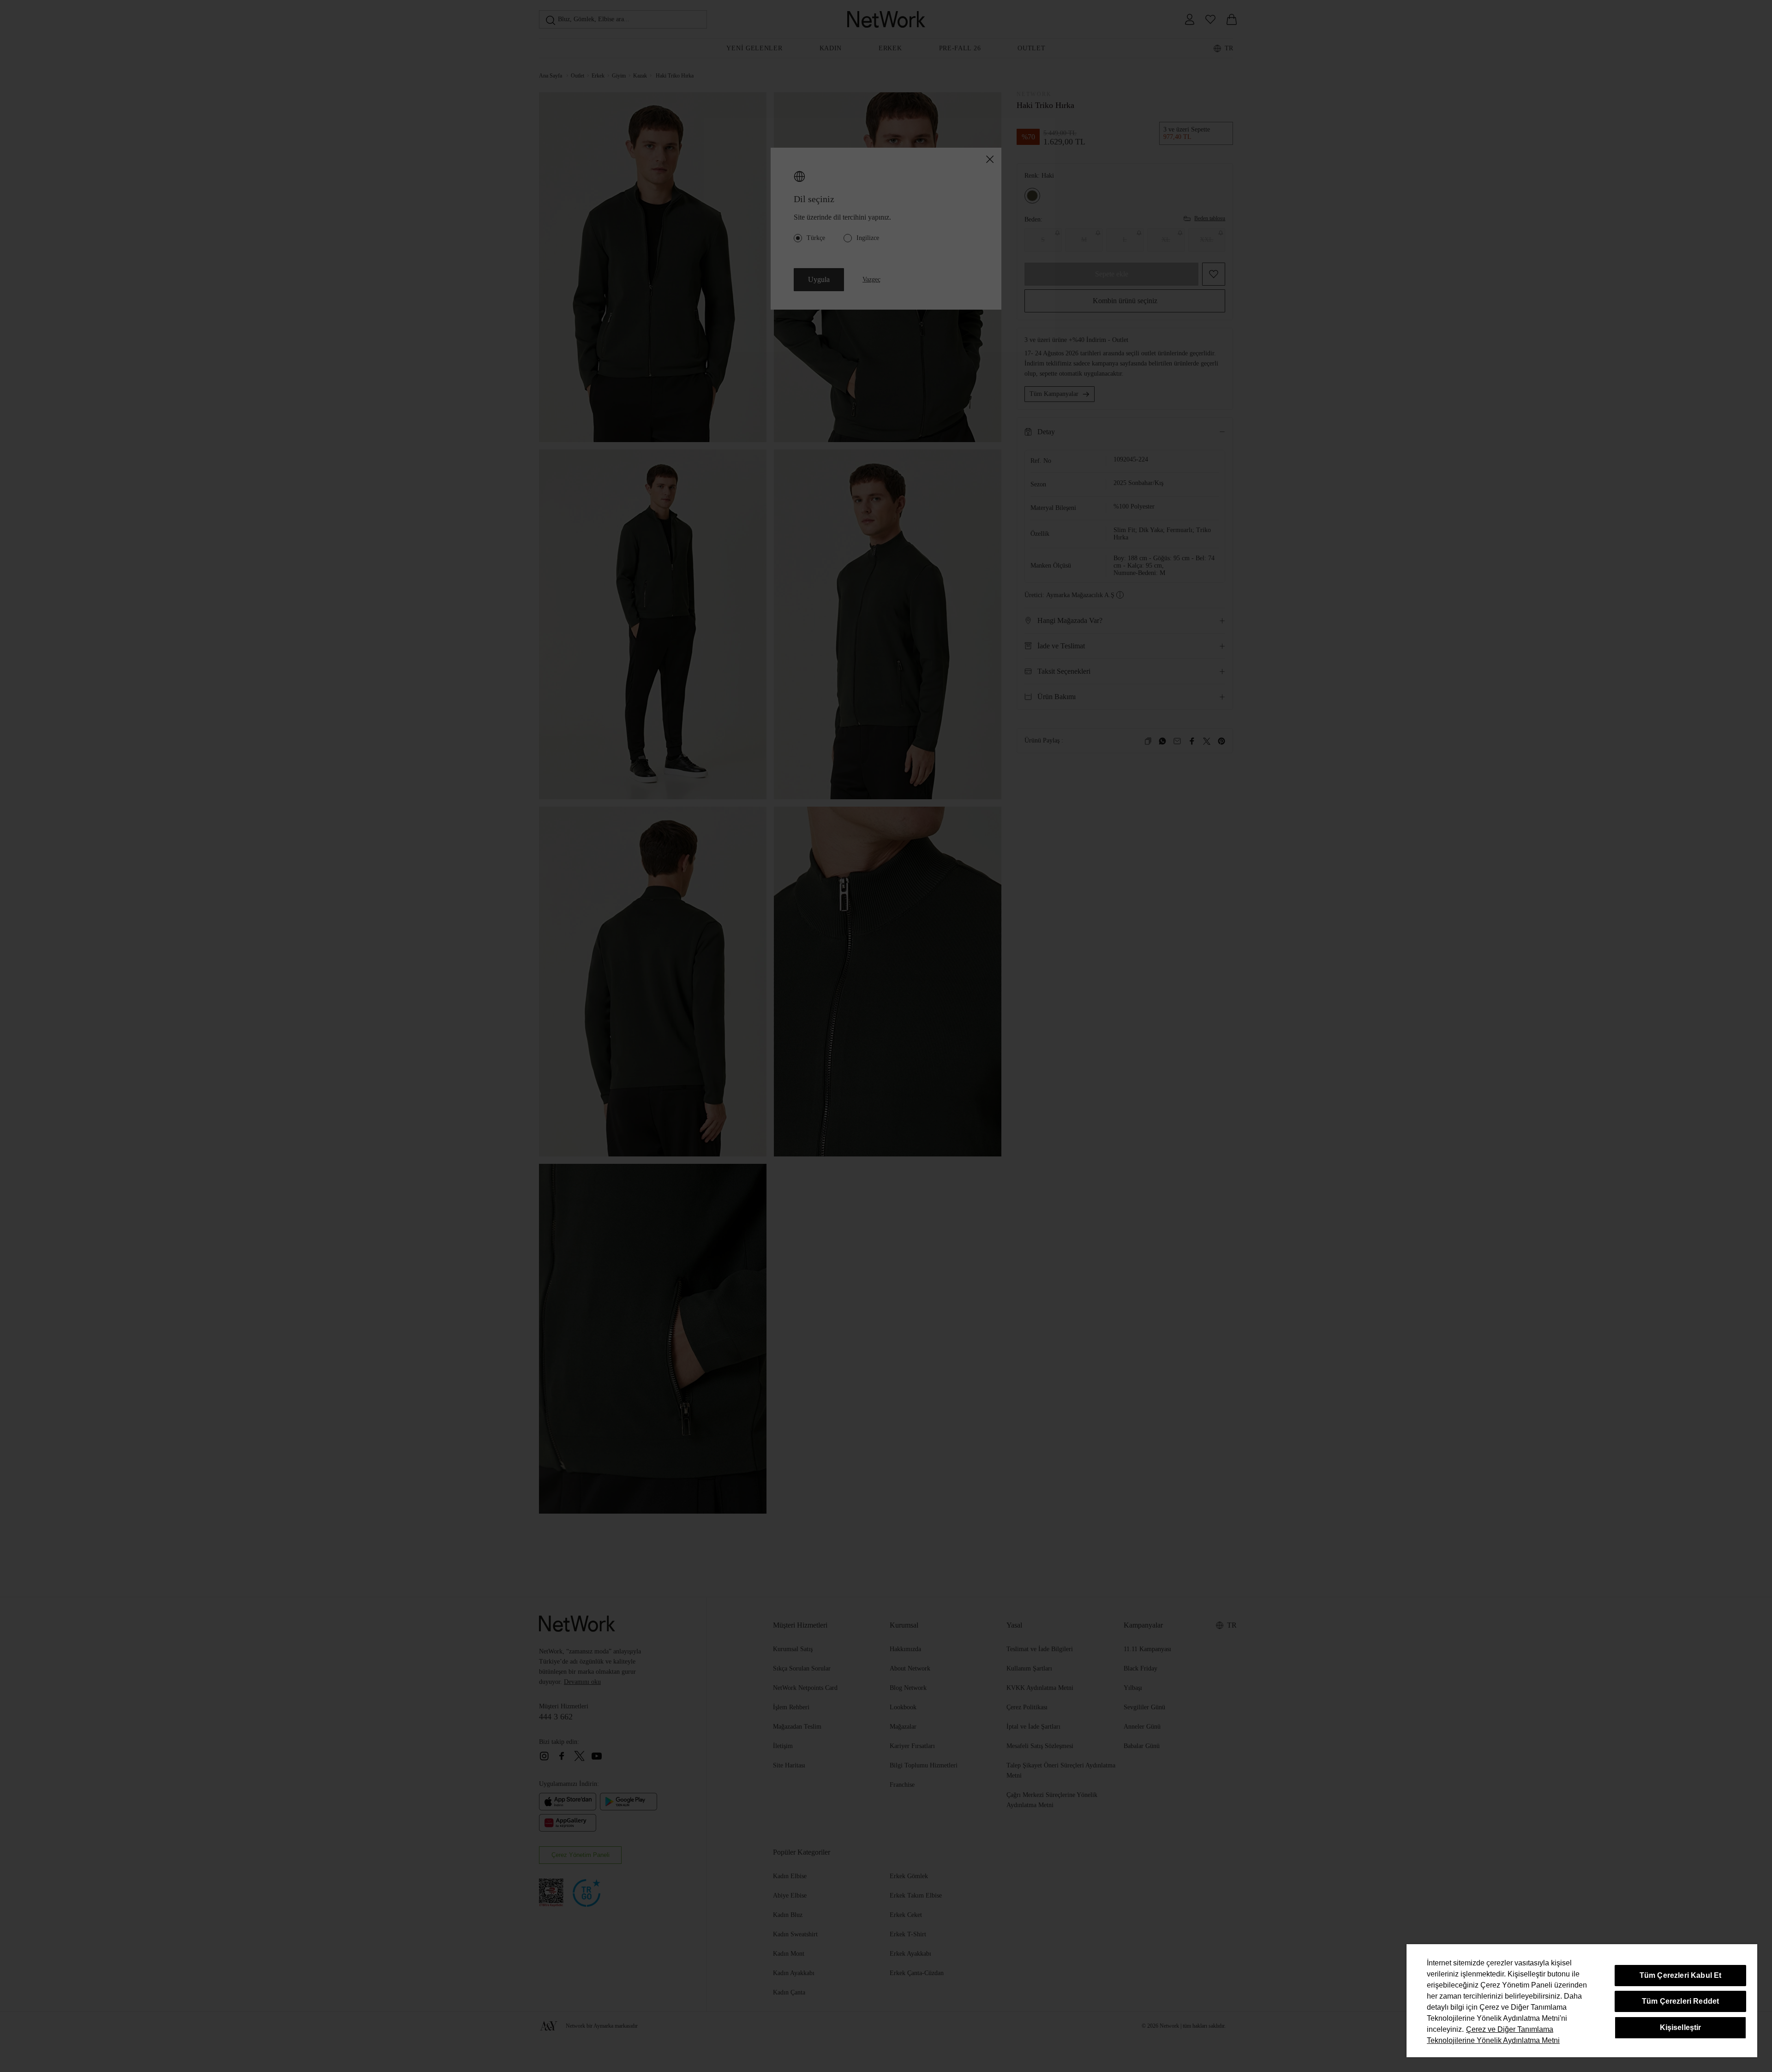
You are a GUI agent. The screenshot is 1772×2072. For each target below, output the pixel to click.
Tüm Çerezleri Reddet (1680, 2001)
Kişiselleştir (1681, 2027)
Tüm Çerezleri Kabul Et (1681, 1975)
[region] (1582, 2001)
